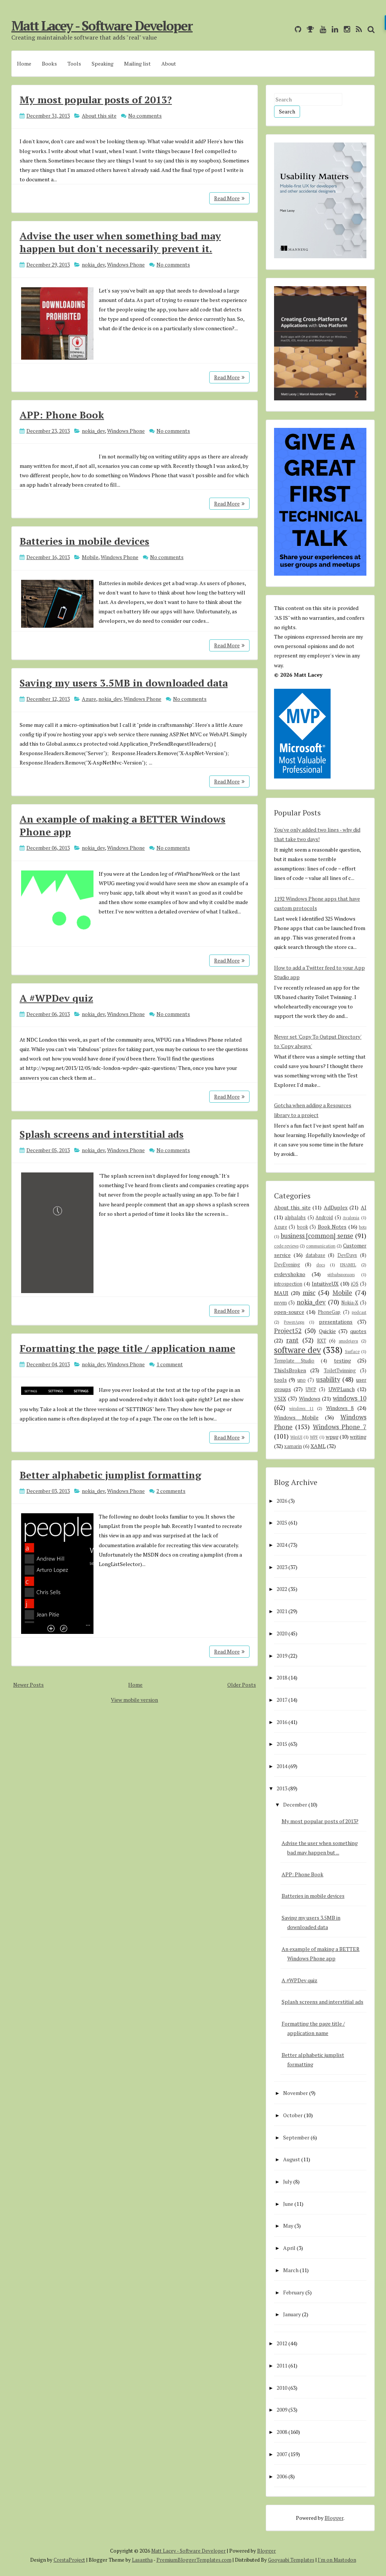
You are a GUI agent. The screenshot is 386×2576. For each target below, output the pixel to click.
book (303, 1227)
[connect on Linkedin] (333, 29)
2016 (282, 1722)
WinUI (296, 1437)
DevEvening (287, 1265)
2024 (282, 1545)
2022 (282, 1589)
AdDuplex (336, 1207)
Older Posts (242, 1685)
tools (280, 1380)
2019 (282, 1656)
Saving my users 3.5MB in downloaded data (124, 683)
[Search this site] (369, 29)
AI (364, 1207)
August (292, 2159)
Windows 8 (340, 1408)
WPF (314, 1437)
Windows (310, 1398)
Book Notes (332, 1227)
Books (49, 64)
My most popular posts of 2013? (96, 100)
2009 (282, 2410)
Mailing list (137, 64)
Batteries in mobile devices (84, 541)
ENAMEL (348, 1265)
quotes (358, 1331)
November (296, 2093)
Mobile (90, 557)
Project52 (288, 1331)
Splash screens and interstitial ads (102, 1134)
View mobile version (134, 1700)
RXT (322, 1341)
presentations (336, 1322)
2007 (282, 2454)
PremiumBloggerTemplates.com (194, 2560)
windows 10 (350, 1398)
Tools (74, 64)
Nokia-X (350, 1303)
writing (358, 1437)
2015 (282, 1744)
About (169, 64)
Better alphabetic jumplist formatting (110, 1475)
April (289, 2248)
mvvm (280, 1303)
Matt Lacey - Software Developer (102, 26)
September (296, 2137)
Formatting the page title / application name (127, 1348)
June (288, 2204)
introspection (288, 1284)
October (293, 2115)
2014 (282, 1766)
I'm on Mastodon (337, 2560)
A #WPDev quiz (56, 998)
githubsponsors (341, 1274)
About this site (99, 116)
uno (302, 1380)
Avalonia (351, 1218)
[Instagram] (345, 29)
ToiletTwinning (340, 1371)
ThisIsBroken (290, 1370)
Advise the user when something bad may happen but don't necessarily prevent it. (120, 242)
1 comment (170, 1364)
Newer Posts (28, 1685)
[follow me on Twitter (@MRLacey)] (287, 29)
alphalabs (295, 1218)
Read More (227, 198)
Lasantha (142, 2560)
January (292, 2314)
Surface (352, 1351)
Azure (89, 699)
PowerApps (294, 1322)
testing (342, 1360)
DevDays (347, 1255)
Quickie (327, 1331)
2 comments (171, 1491)
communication (321, 1246)
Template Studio (294, 1361)
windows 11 (301, 1408)
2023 (282, 1567)
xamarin (293, 1446)
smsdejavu (348, 1341)
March (291, 2270)
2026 (282, 1501)
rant (292, 1340)
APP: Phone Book (62, 415)
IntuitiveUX (325, 1283)
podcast (359, 1312)
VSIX (280, 1398)
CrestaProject (69, 2560)
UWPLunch (342, 1389)
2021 (282, 1611)
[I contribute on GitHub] (296, 29)
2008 (282, 2432)
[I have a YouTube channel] (321, 29)
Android (324, 1218)
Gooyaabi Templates (291, 2560)
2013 (282, 1788)
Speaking (103, 64)
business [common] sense (317, 1236)
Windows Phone (126, 264)
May (288, 2226)
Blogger (334, 2518)
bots (363, 1227)
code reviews (286, 1246)
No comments (145, 116)
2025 (282, 1522)
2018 (282, 1677)
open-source (289, 1312)
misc (309, 1293)
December (295, 1804)
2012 (282, 2343)
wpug (332, 1437)
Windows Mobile (296, 1417)
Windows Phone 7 (340, 1427)
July (288, 2181)
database (316, 1255)
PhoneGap (329, 1312)
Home (24, 64)
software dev (297, 1350)
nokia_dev (93, 264)
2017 (282, 1700)
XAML (318, 1446)
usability (328, 1379)
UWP (311, 1389)
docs (321, 1265)
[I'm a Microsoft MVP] (309, 29)
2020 (282, 1633)
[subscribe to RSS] (357, 29)
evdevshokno (290, 1274)
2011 (282, 2365)
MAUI (281, 1293)
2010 (282, 2388)
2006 (282, 2476)
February (294, 2292)
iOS (355, 1284)
